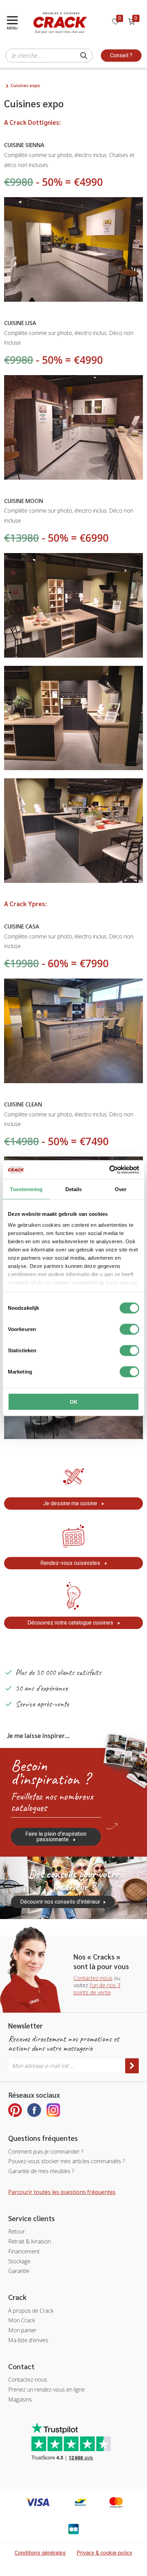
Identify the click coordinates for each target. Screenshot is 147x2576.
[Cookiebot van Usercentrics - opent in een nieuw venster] (109, 1170)
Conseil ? (121, 55)
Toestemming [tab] (26, 1189)
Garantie (19, 2271)
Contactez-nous (93, 1978)
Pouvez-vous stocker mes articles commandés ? (66, 2161)
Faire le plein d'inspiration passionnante (56, 1837)
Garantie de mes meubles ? (41, 2171)
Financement (24, 2251)
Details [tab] (74, 1189)
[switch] (129, 1329)
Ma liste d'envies (28, 2340)
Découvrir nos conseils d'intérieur (60, 1902)
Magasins (20, 2399)
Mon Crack (22, 2320)
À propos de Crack (31, 2311)
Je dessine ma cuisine (71, 1503)
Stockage (19, 2261)
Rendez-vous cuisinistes (71, 1563)
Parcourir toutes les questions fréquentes (62, 2192)
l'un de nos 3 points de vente (97, 1989)
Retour (17, 2231)
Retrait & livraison (30, 2241)
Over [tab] (121, 1189)
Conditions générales (40, 2553)
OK (74, 1402)
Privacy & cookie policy (104, 2553)
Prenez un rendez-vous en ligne (46, 2389)
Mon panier (22, 2330)
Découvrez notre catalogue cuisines (71, 1623)
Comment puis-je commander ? (46, 2152)
